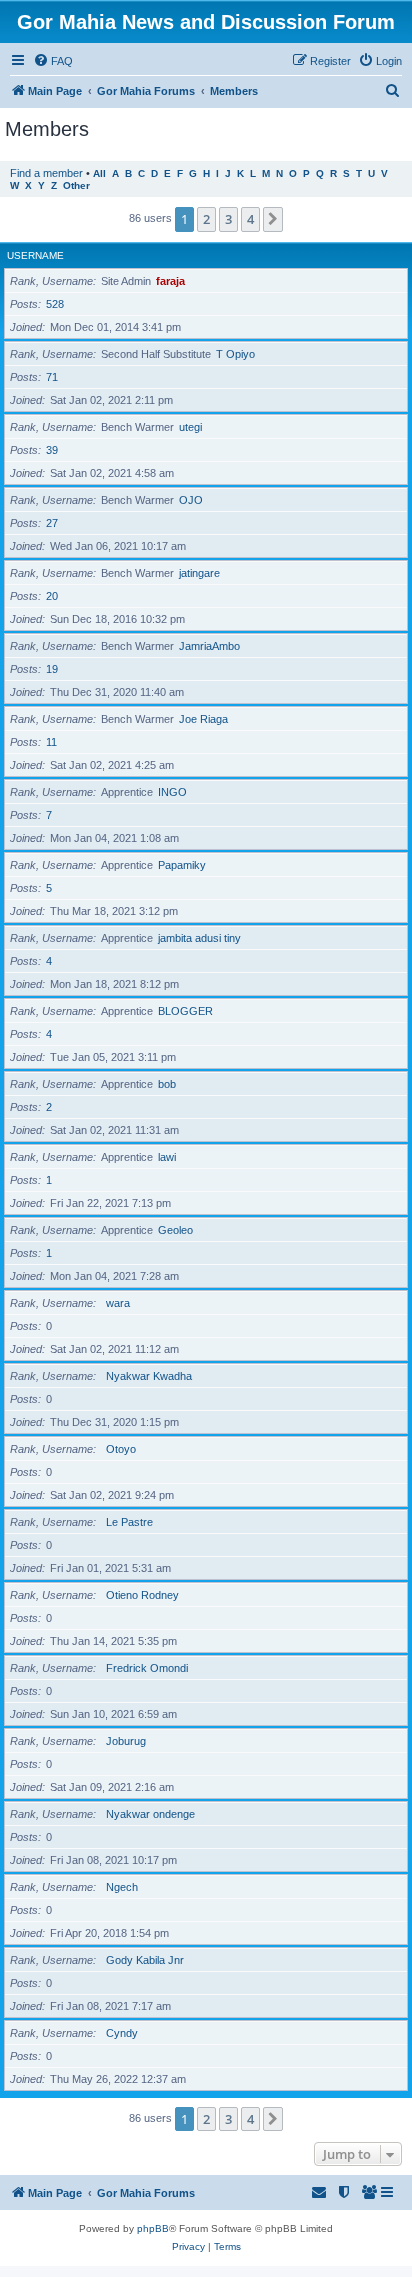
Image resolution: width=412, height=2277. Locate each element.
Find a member (46, 173)
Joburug (126, 1741)
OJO (191, 500)
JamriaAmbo (209, 646)
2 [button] (206, 219)
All (99, 173)
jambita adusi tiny (199, 938)
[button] (273, 219)
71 (52, 377)
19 (52, 669)
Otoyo (121, 1449)
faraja (170, 281)
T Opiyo (235, 354)
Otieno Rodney (142, 1595)
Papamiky (182, 865)
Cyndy (122, 2033)
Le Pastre (129, 1522)
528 (55, 304)
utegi (190, 427)
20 (52, 596)
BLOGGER (185, 1011)
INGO (172, 792)
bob (167, 1084)
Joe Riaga (203, 719)
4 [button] (250, 219)
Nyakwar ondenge (150, 1814)
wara (118, 1303)
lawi (167, 1157)
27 (52, 523)
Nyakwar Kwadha (149, 1376)
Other (76, 185)
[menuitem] (53, 61)
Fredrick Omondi (147, 1668)
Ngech (122, 1887)
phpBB (153, 2228)
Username (35, 255)
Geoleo (175, 1230)
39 (52, 450)
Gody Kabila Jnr (145, 1960)
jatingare (199, 573)
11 (51, 742)
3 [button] (228, 219)
